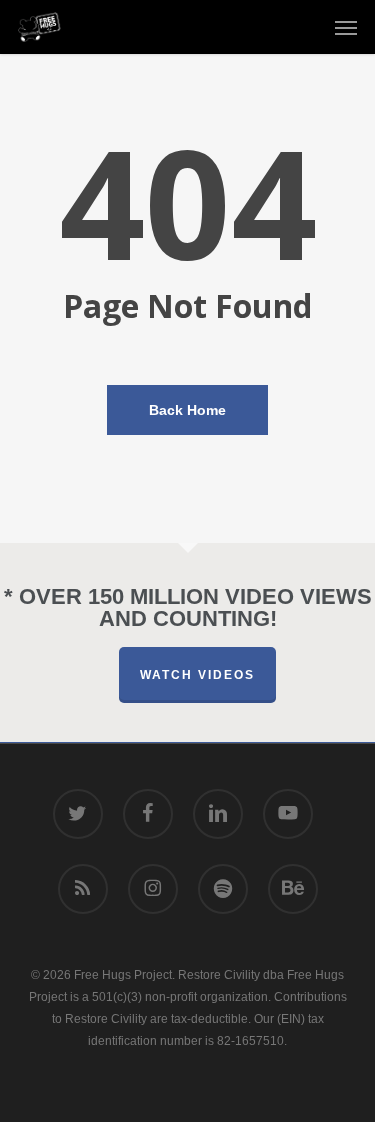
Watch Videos (197, 675)
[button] (346, 27)
